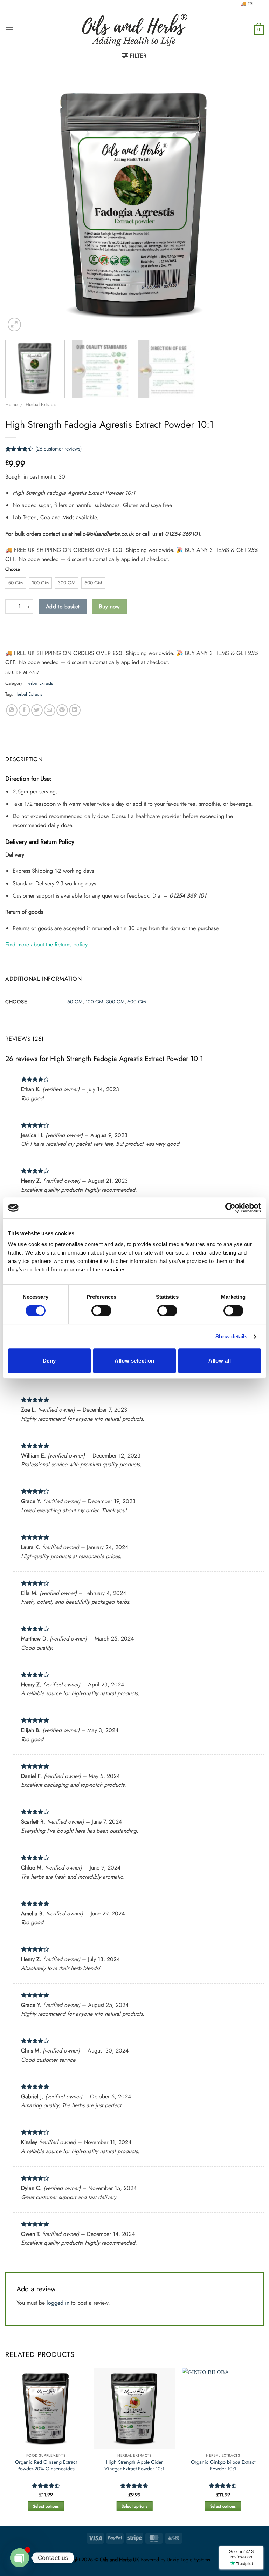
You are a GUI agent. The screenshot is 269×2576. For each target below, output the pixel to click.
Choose (13, 569)
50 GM (75, 1002)
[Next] (250, 204)
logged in (58, 2303)
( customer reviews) (58, 449)
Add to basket (63, 606)
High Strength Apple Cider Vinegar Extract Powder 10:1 (134, 2465)
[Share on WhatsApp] (12, 710)
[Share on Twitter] (37, 710)
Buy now (109, 606)
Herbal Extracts (41, 404)
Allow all (220, 1361)
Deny (49, 1361)
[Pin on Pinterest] (62, 710)
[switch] (101, 1311)
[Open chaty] (20, 2558)
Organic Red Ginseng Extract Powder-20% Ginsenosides (46, 2465)
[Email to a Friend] (50, 710)
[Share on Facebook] (24, 710)
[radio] (15, 583)
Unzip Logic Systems (188, 2560)
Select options (46, 2506)
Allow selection (134, 1361)
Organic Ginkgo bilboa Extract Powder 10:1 (223, 2465)
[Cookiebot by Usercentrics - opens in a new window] (230, 1208)
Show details (231, 1336)
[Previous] (19, 204)
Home (11, 404)
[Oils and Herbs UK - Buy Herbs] (134, 30)
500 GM (137, 1002)
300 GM (115, 1002)
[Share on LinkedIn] (75, 710)
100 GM (94, 1002)
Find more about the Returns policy (46, 944)
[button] (9, 30)
